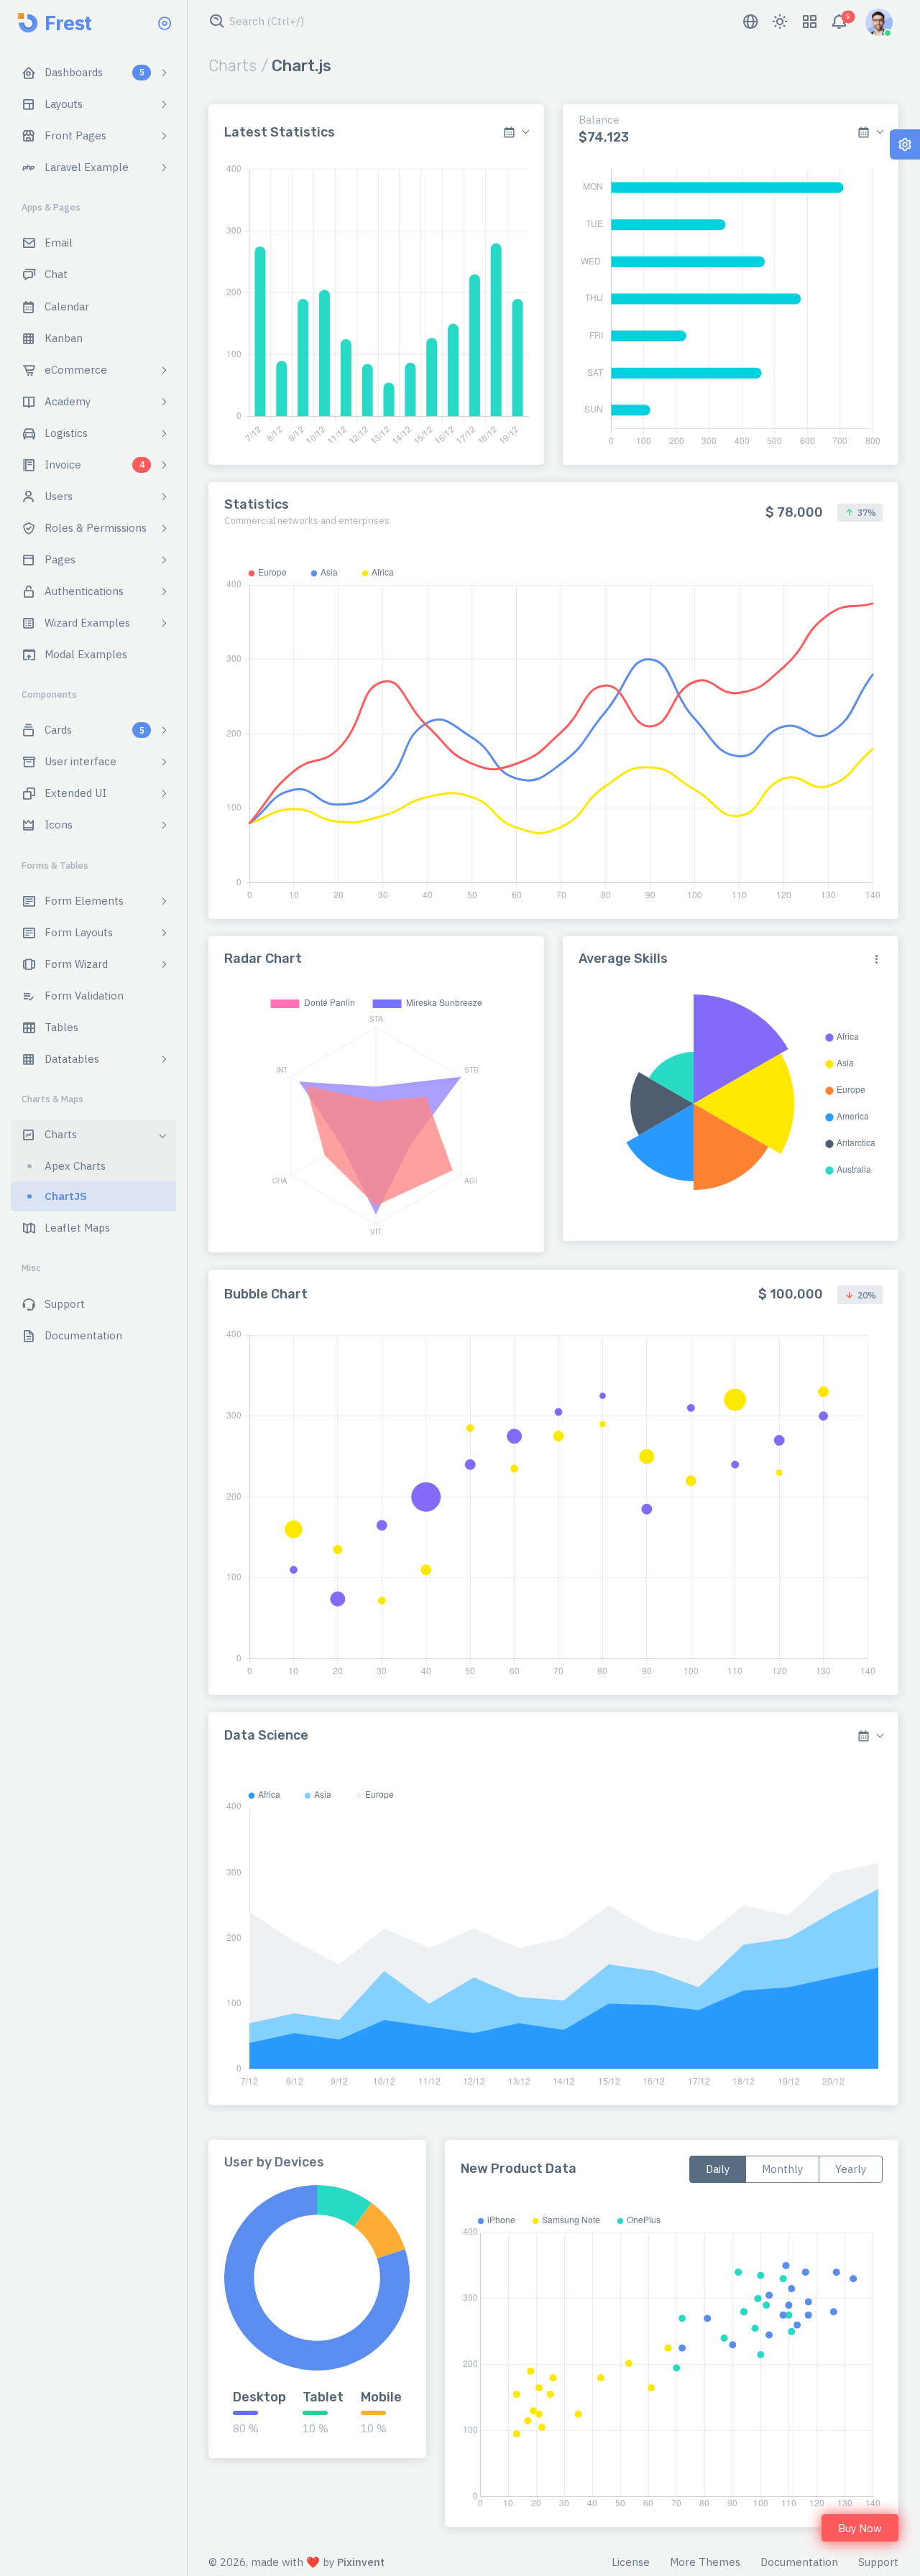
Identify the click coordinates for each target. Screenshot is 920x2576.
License (631, 2562)
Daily (718, 2169)
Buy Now (860, 2528)
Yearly (851, 2169)
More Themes (705, 2562)
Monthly (782, 2169)
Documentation (799, 2562)
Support (878, 2562)
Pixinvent (361, 2562)
